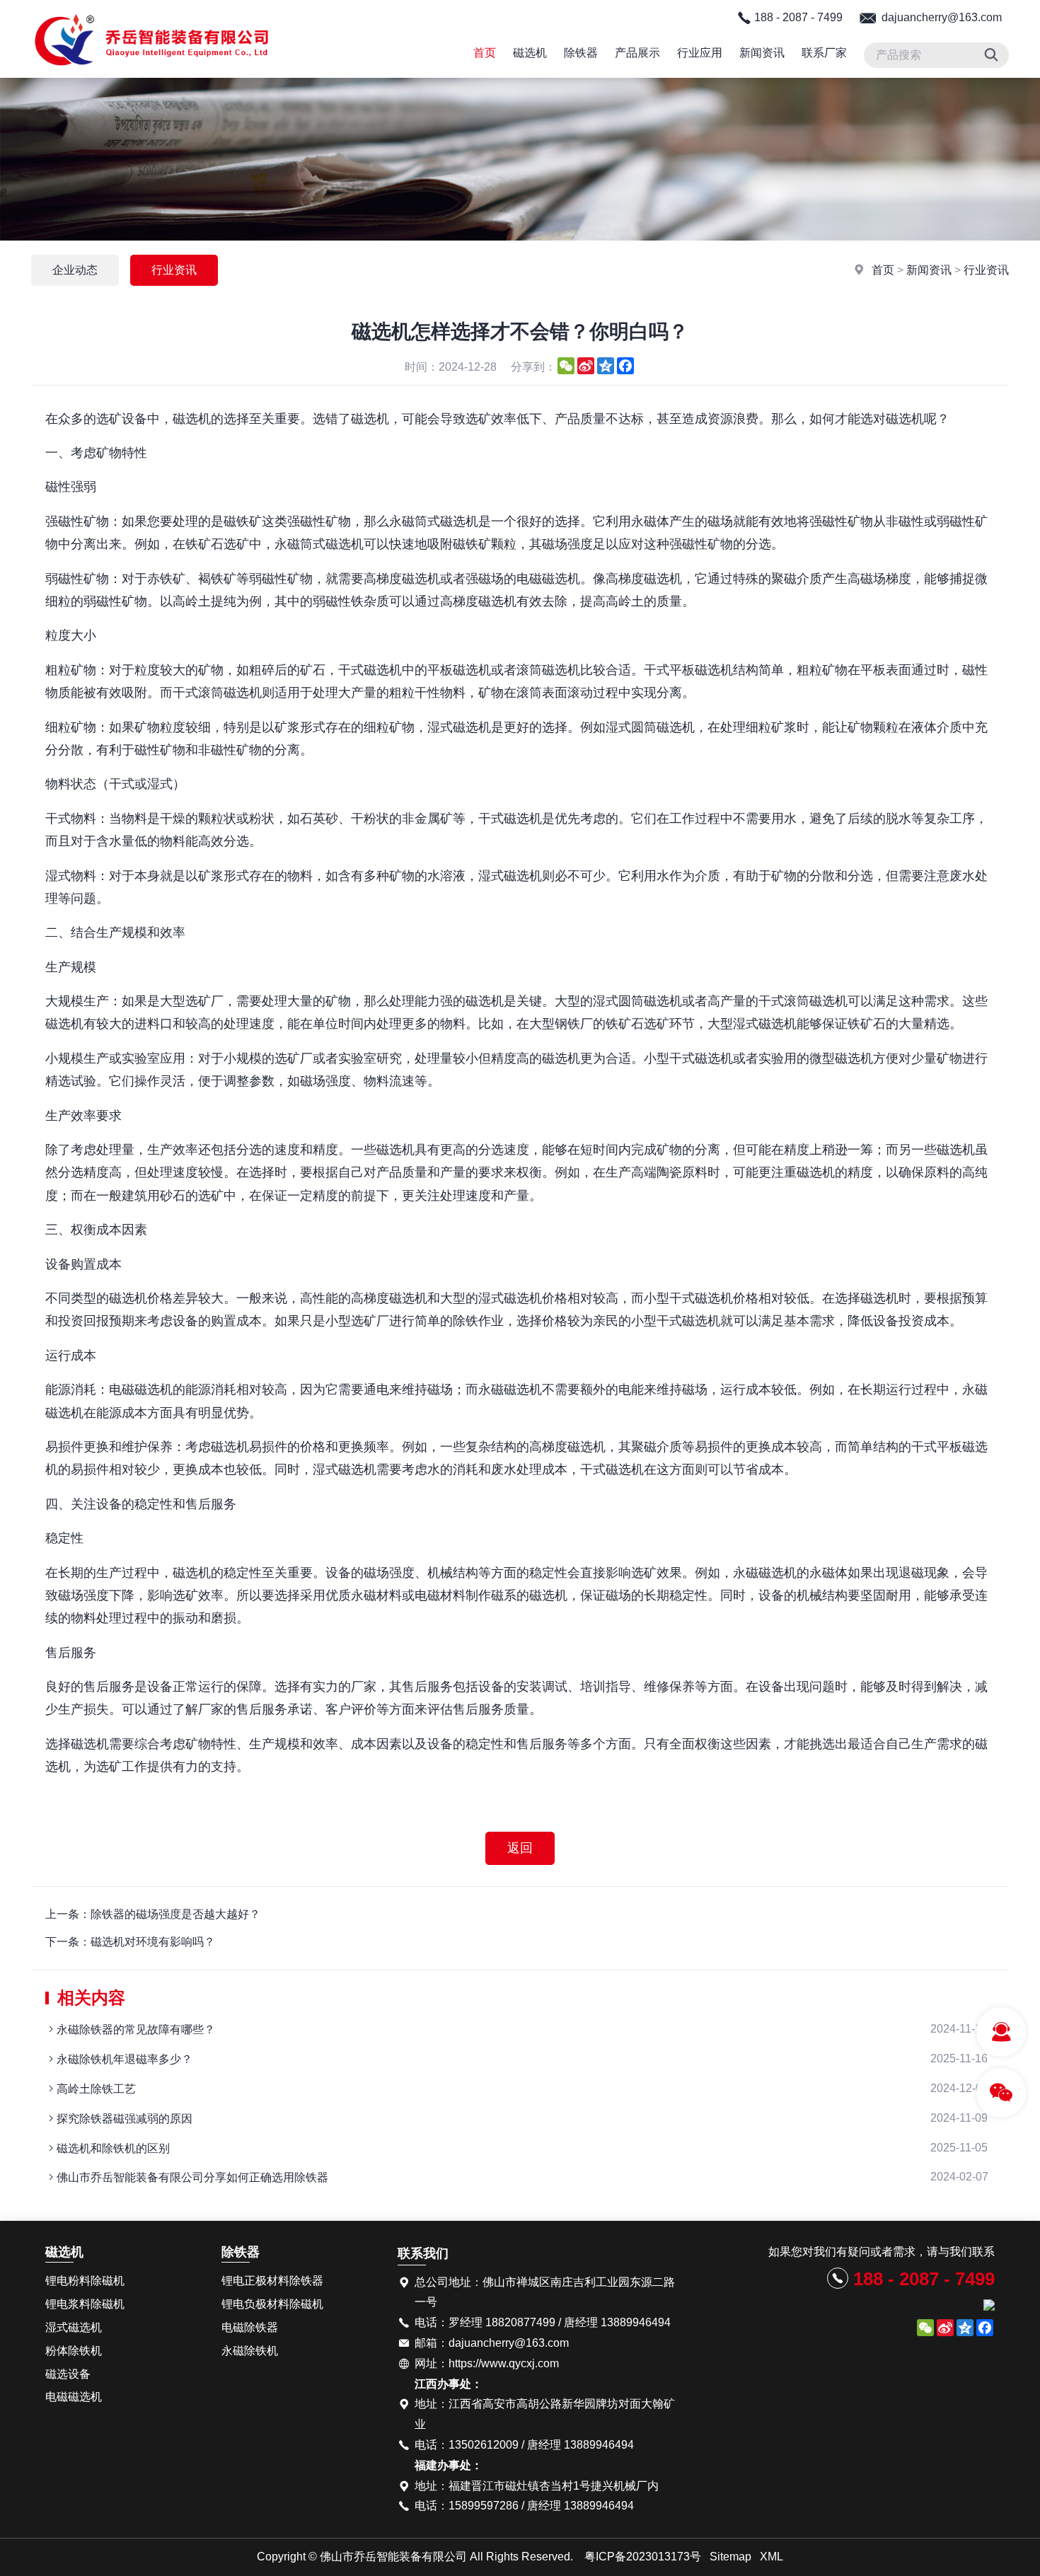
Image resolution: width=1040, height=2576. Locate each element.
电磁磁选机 (74, 2397)
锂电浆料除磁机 (85, 2304)
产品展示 (637, 53)
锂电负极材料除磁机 (272, 2304)
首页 (485, 53)
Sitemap (730, 2557)
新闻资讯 (762, 53)
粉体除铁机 (74, 2351)
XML (772, 2557)
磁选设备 (68, 2374)
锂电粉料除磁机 (85, 2281)
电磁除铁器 (250, 2327)
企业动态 (75, 270)
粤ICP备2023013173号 (643, 2557)
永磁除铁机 (250, 2351)
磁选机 (530, 53)
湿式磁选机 (74, 2327)
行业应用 (700, 53)
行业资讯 (986, 270)
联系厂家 (824, 53)
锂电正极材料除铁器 (272, 2281)
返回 (520, 1848)
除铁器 (581, 53)
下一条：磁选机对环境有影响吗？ (130, 1942)
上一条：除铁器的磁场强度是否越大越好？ (153, 1914)
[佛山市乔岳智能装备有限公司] (152, 74)
